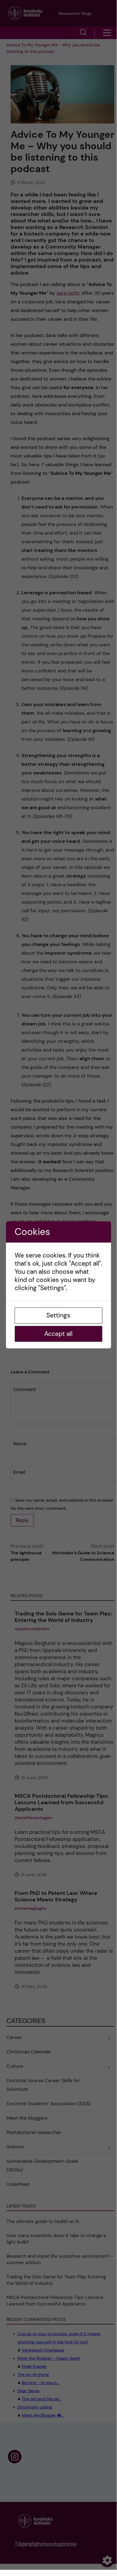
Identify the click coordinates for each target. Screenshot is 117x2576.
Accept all (58, 1334)
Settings (58, 1315)
